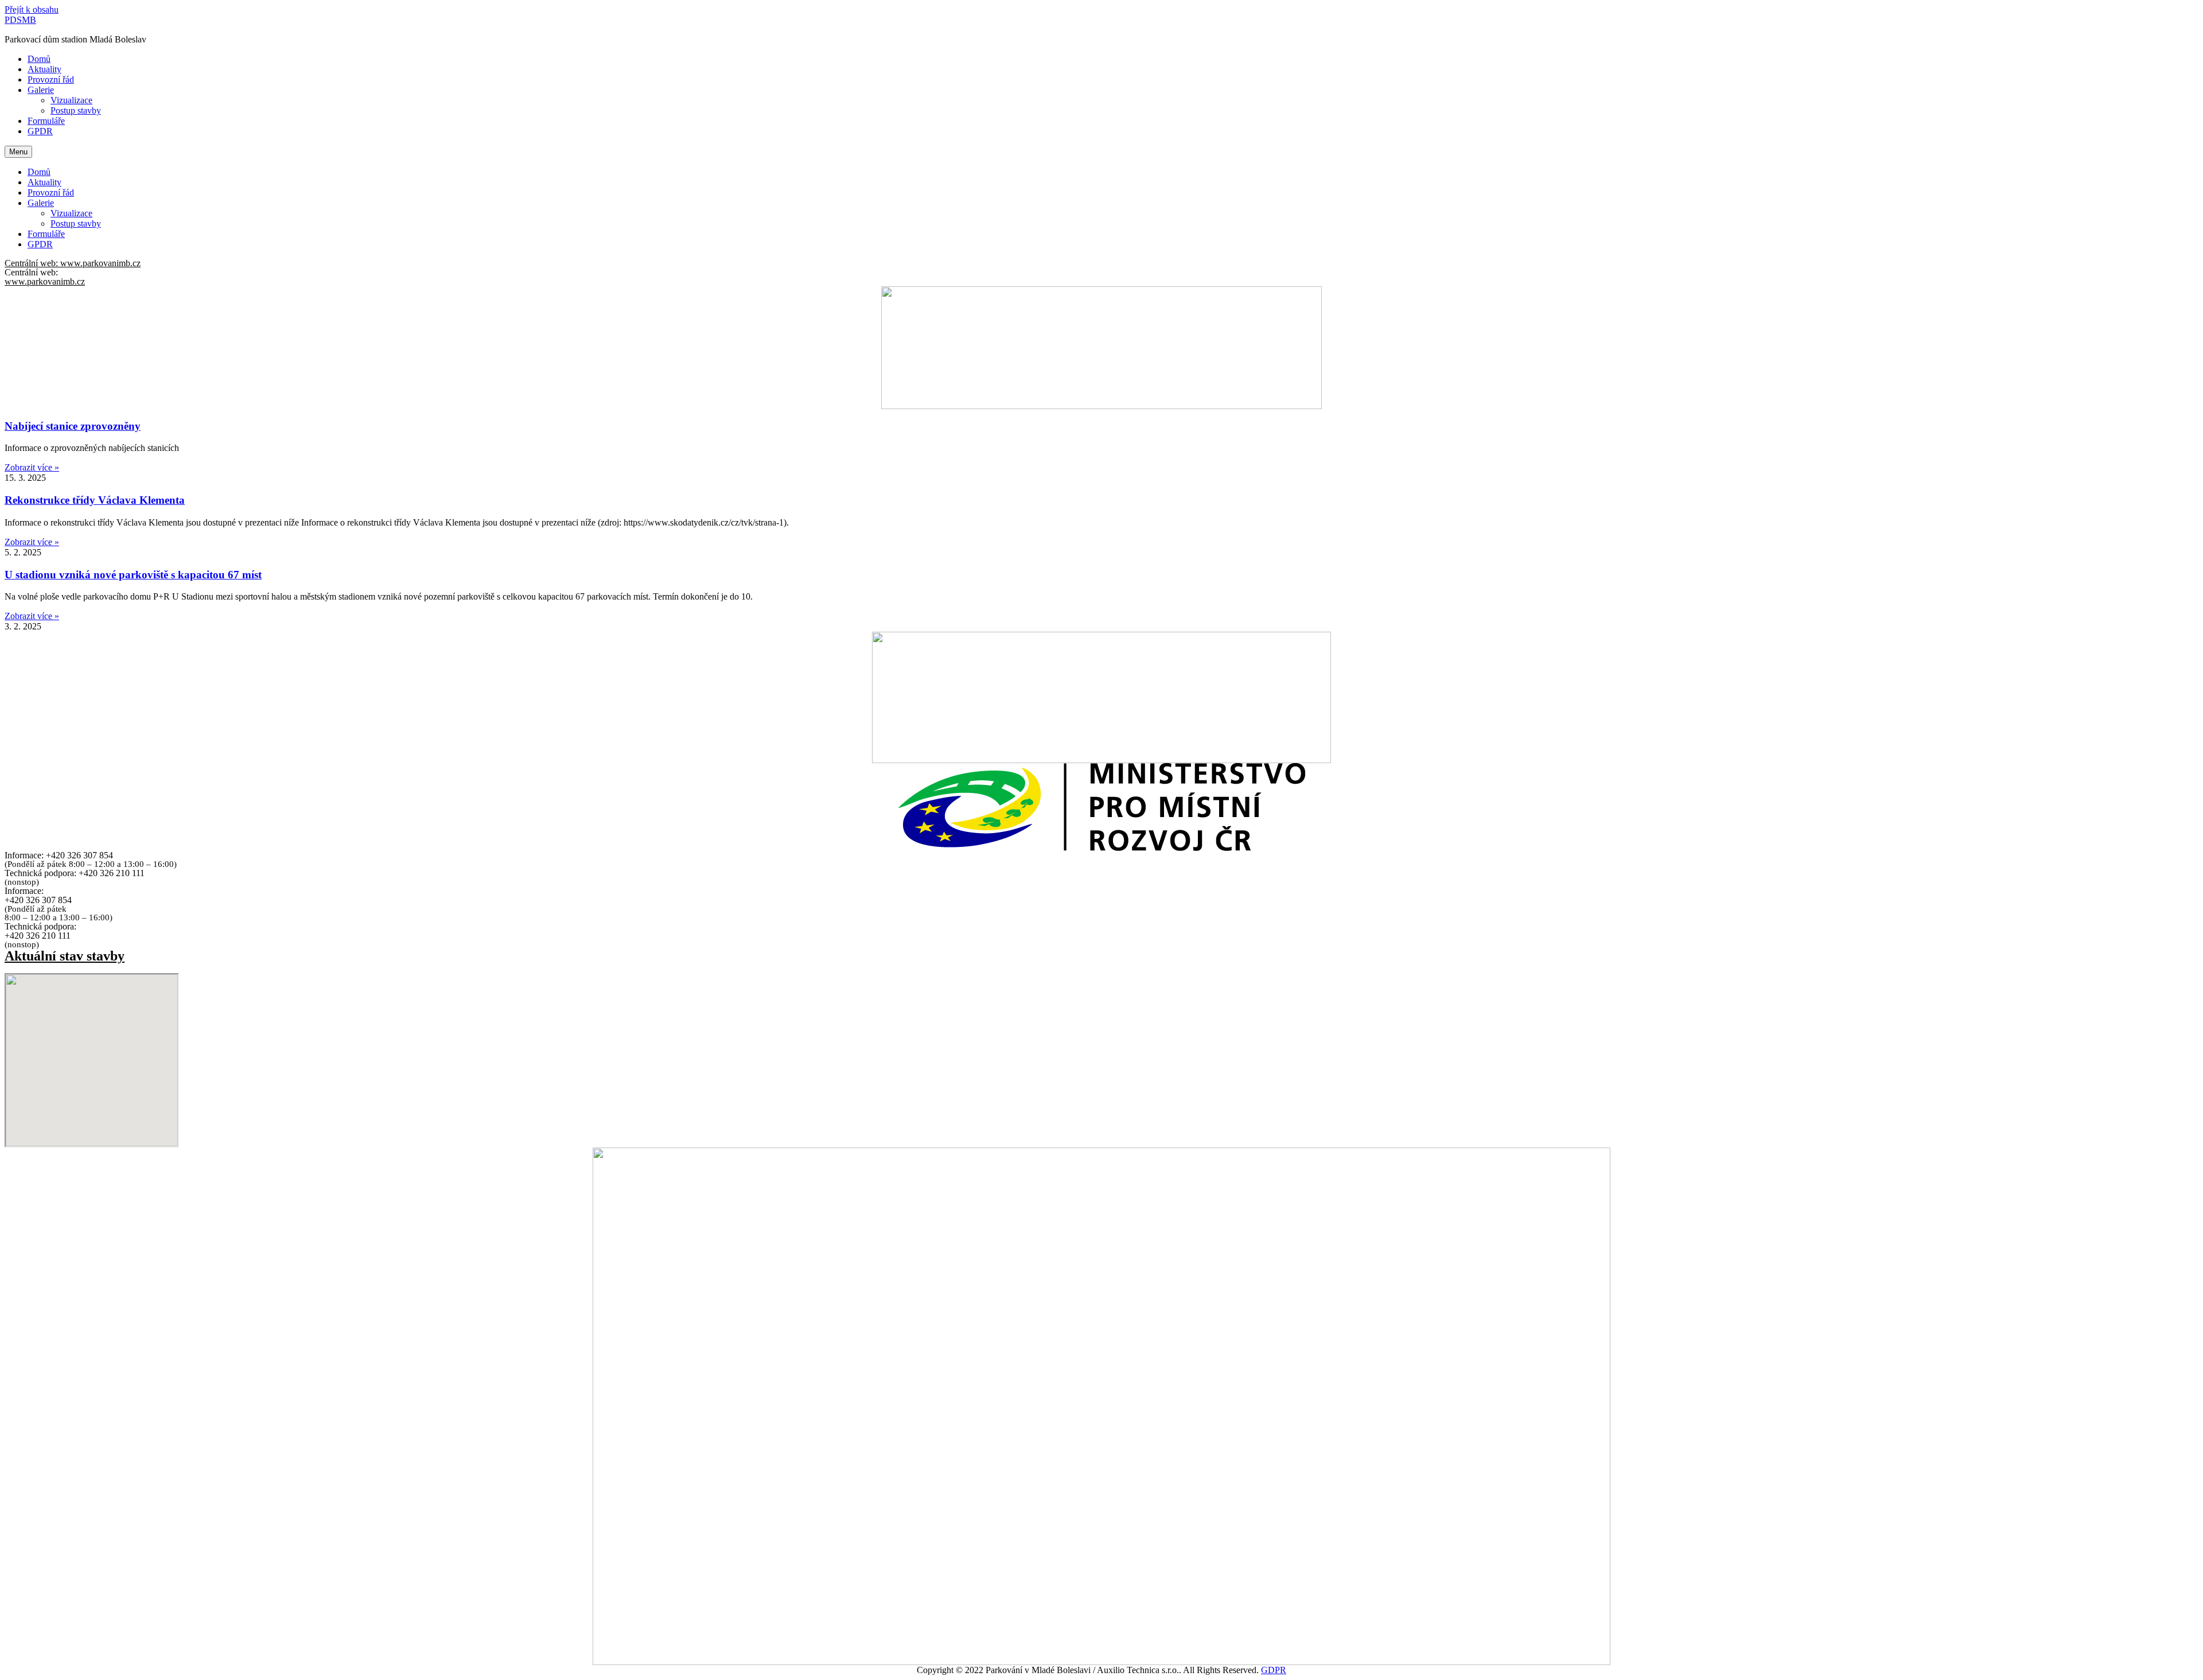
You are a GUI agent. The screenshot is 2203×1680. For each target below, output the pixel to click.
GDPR (1274, 1670)
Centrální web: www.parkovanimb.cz (73, 263)
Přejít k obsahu (32, 9)
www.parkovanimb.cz (45, 281)
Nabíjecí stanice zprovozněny (73, 426)
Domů (39, 59)
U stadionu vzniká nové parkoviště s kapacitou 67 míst (133, 575)
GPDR (40, 131)
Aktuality (44, 69)
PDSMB (20, 20)
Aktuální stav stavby (65, 956)
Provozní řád (51, 79)
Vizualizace (71, 100)
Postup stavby (76, 110)
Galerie (41, 90)
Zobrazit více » (32, 467)
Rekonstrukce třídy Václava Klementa (95, 500)
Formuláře (46, 121)
